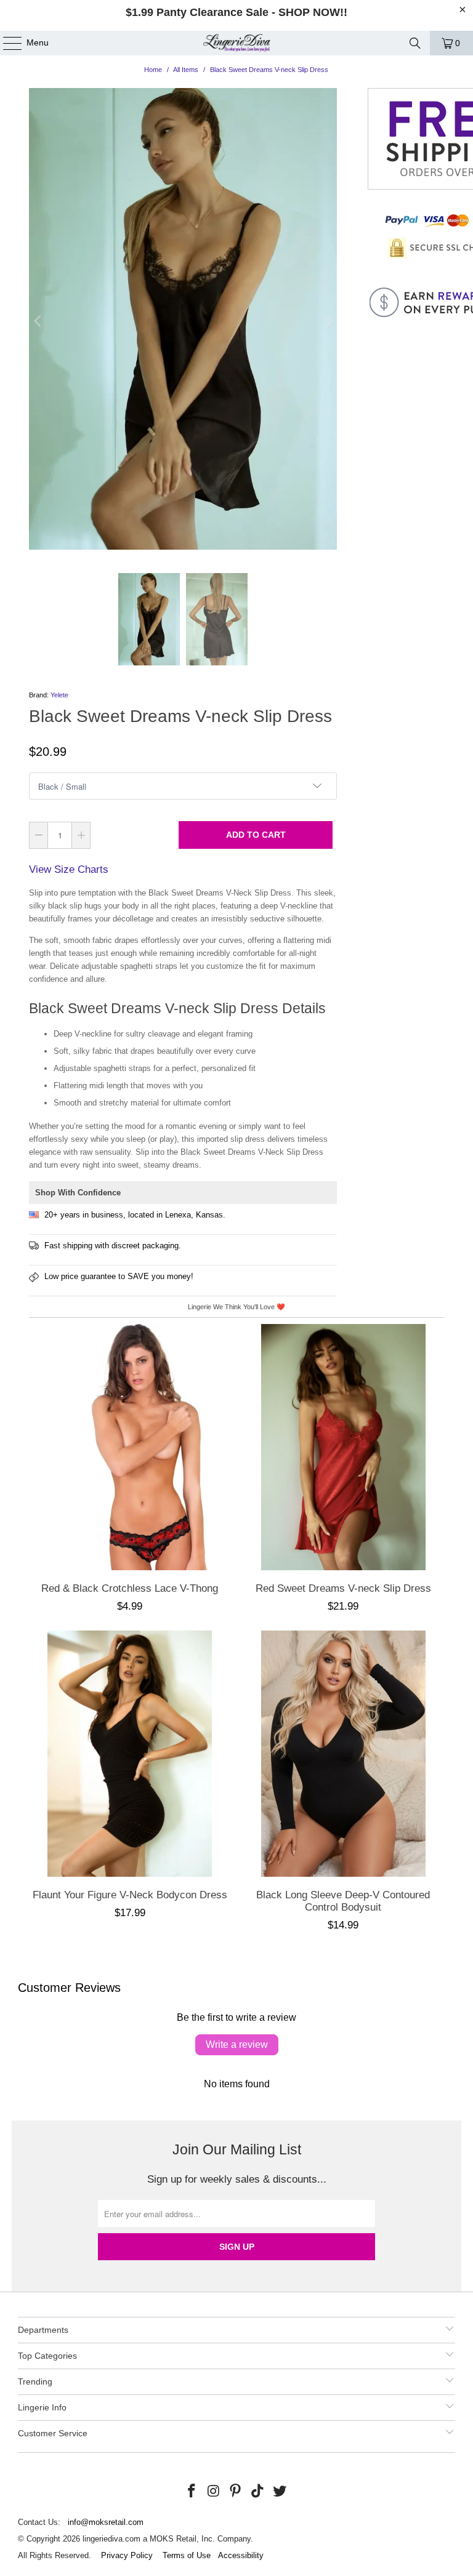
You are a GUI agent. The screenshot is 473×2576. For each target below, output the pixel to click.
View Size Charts (69, 869)
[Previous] (38, 321)
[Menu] (6, 43)
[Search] (415, 43)
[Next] (328, 321)
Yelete (59, 695)
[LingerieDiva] (236, 43)
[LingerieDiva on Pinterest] (236, 2492)
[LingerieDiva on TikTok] (258, 2492)
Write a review (237, 2044)
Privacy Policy (127, 2555)
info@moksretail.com (106, 2522)
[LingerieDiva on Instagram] (214, 2492)
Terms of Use (187, 2555)
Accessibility (241, 2555)
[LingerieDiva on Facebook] (192, 2492)
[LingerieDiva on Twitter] (280, 2492)
